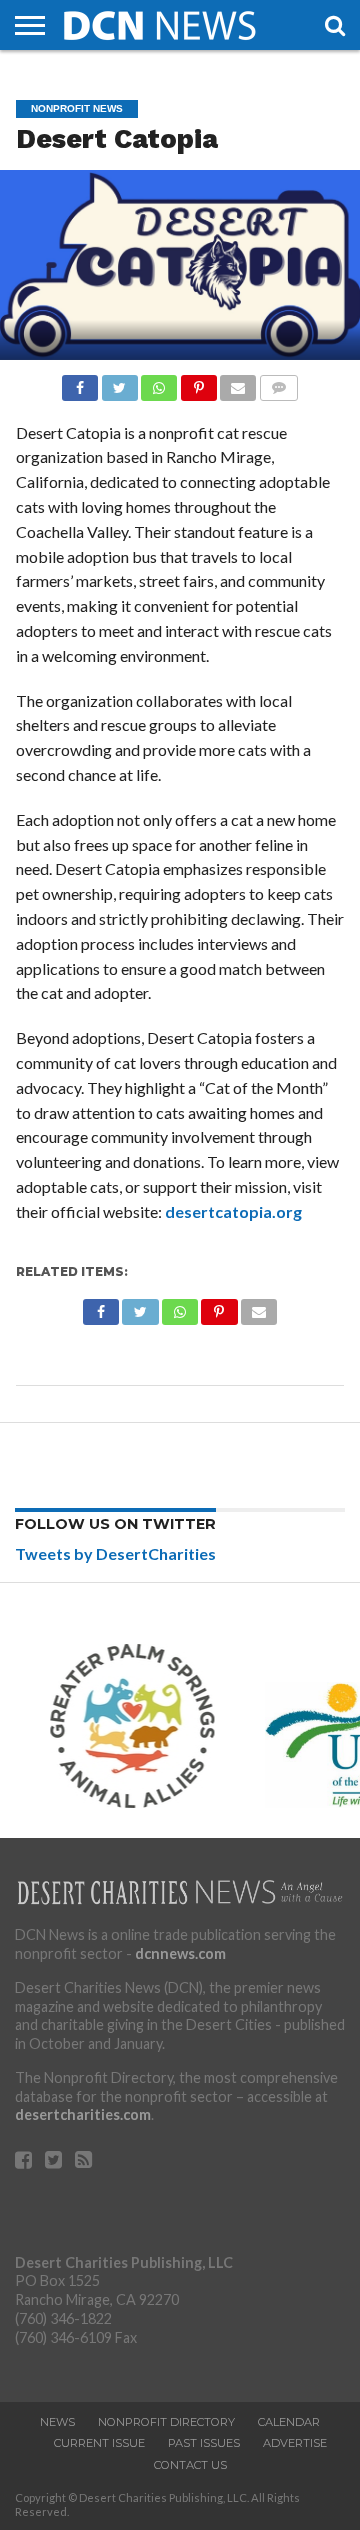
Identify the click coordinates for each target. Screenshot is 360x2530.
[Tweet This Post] (119, 382)
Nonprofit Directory (166, 2422)
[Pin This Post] (198, 382)
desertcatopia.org (233, 1211)
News (57, 2422)
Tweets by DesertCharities (115, 1553)
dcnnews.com (180, 1953)
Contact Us (190, 2465)
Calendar (289, 2422)
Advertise (295, 2443)
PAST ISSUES (204, 2443)
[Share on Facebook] (80, 382)
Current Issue (99, 2443)
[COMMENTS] (278, 382)
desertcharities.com (83, 2114)
